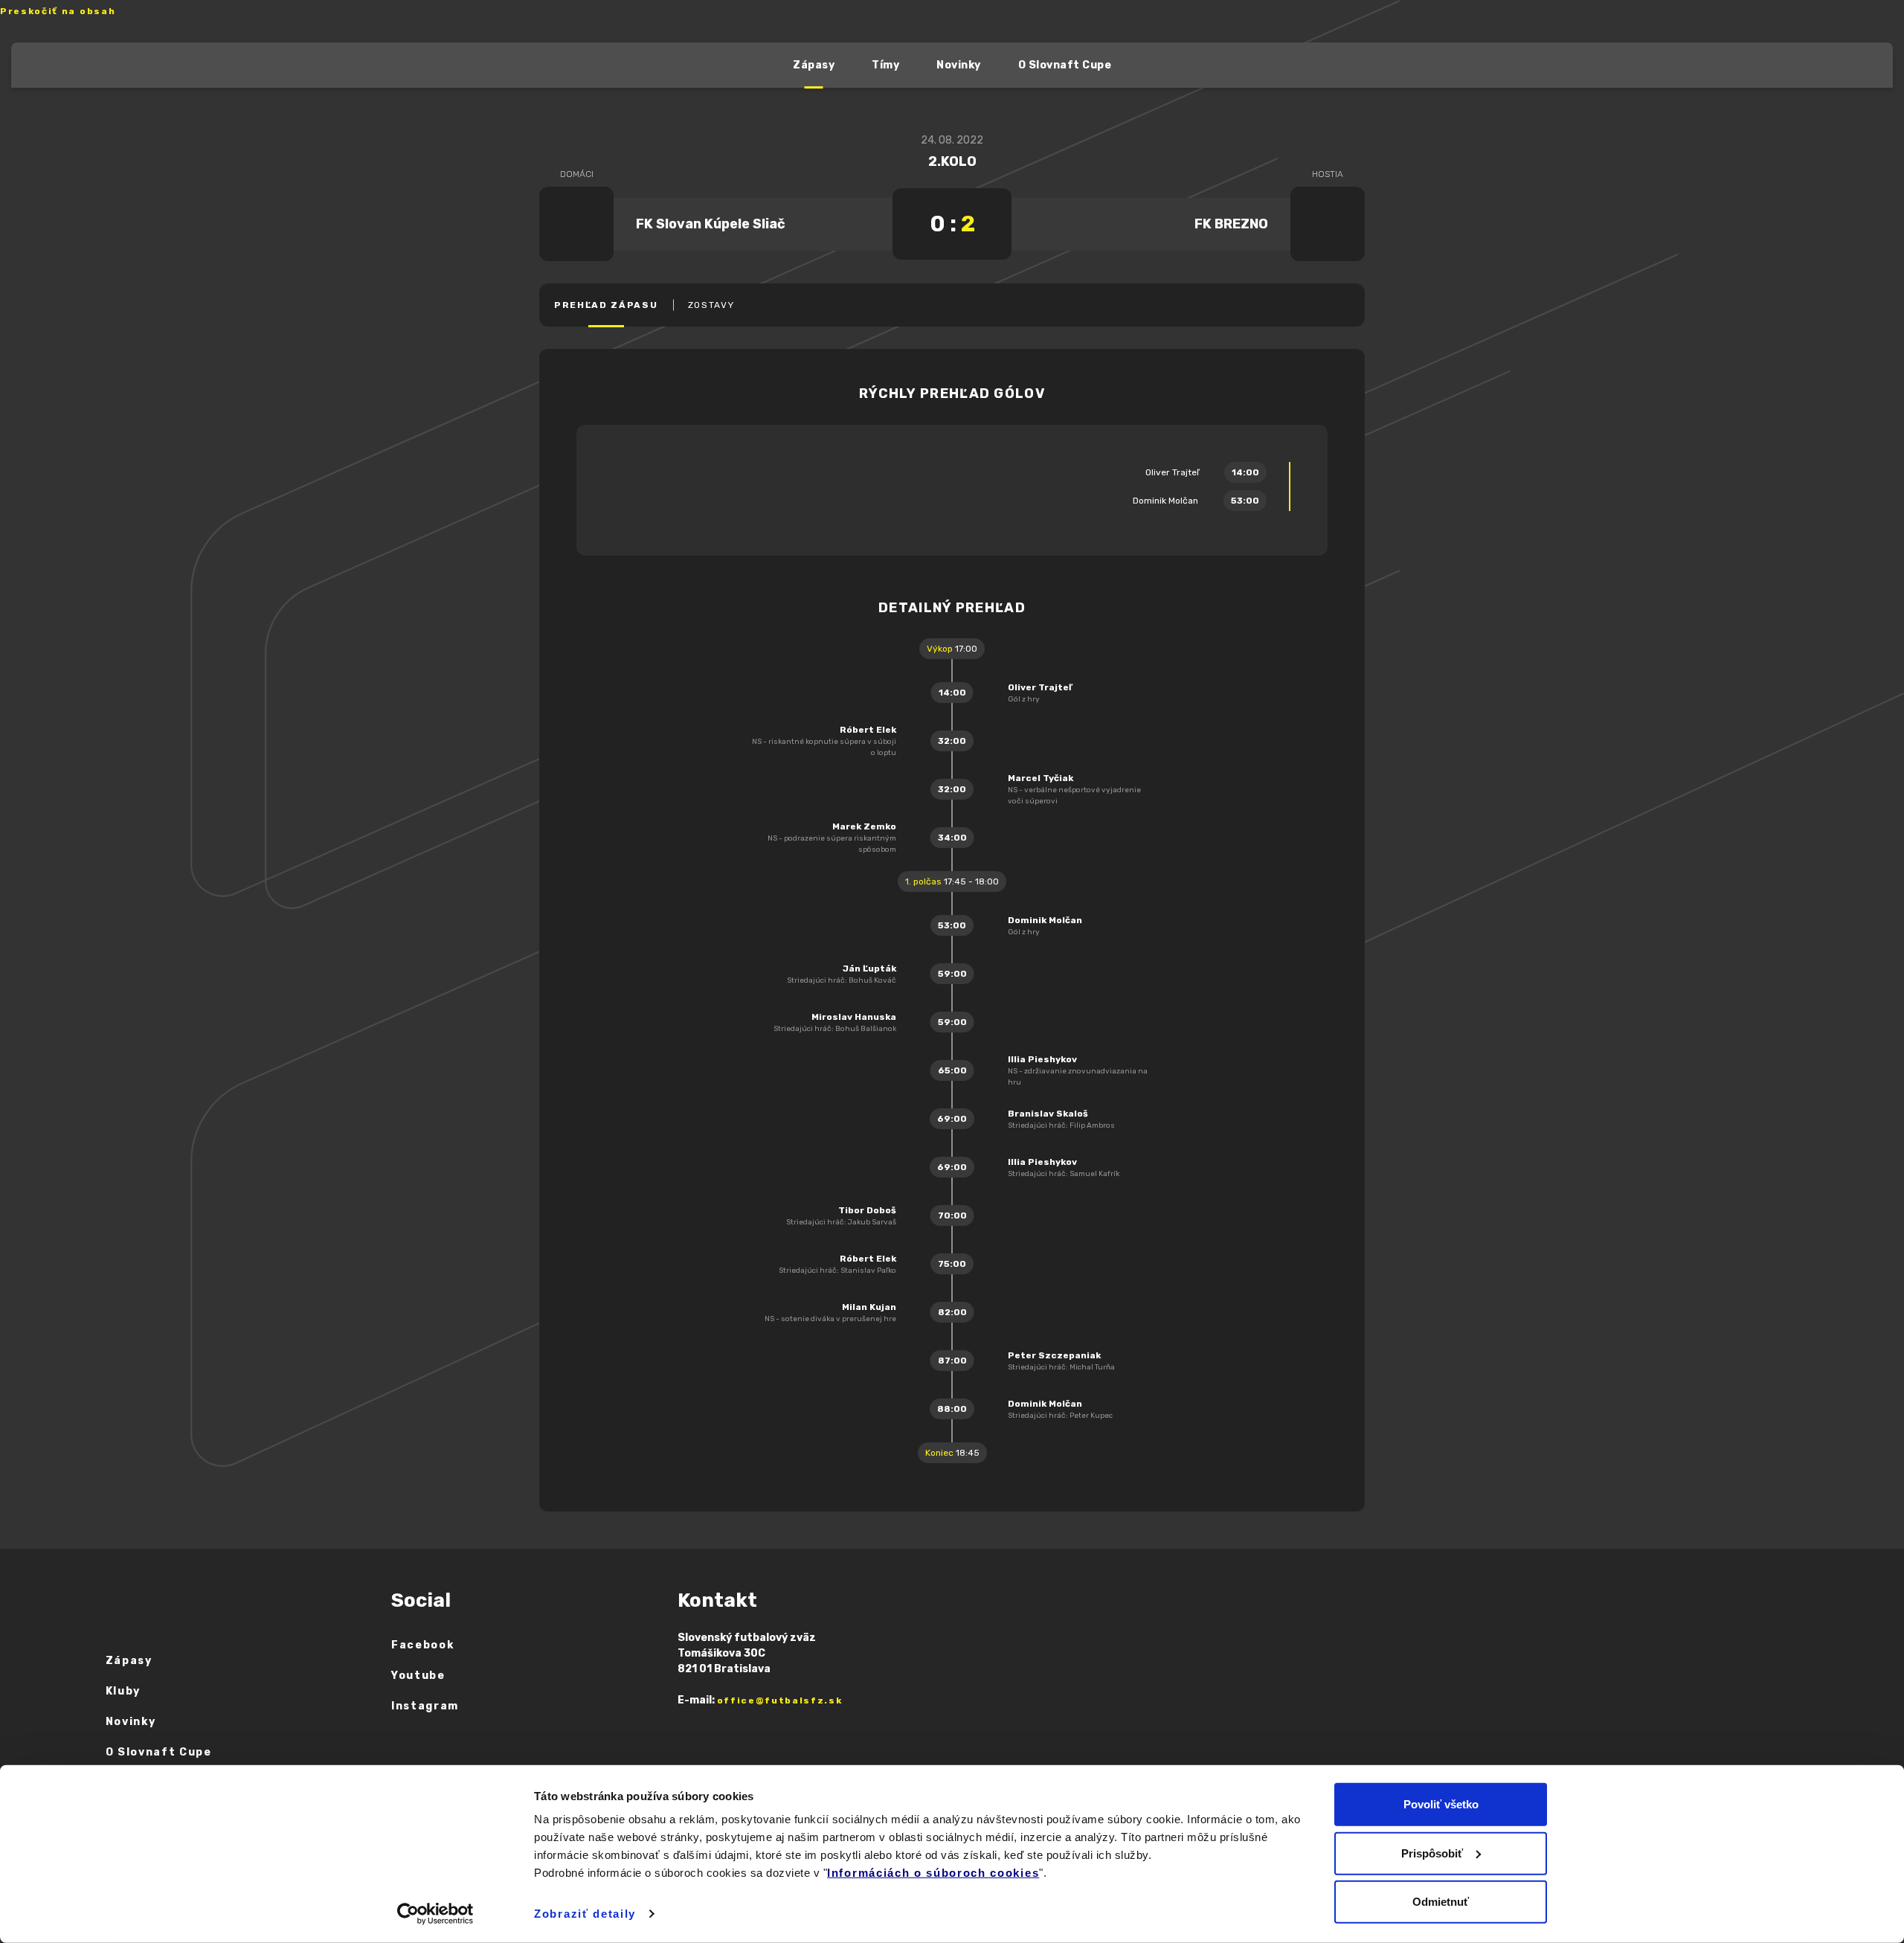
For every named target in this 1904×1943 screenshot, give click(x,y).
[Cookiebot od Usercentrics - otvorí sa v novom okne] (435, 1914)
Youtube (418, 1676)
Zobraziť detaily (585, 1914)
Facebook (422, 1645)
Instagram (425, 1706)
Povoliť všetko (1441, 1804)
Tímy (885, 65)
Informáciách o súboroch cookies (933, 1873)
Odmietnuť (1441, 1902)
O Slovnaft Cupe (1065, 65)
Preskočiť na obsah (58, 11)
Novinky (959, 65)
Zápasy (814, 65)
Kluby (123, 1691)
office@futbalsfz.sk (780, 1700)
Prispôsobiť (1432, 1853)
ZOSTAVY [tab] (711, 305)
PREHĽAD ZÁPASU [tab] (606, 305)
